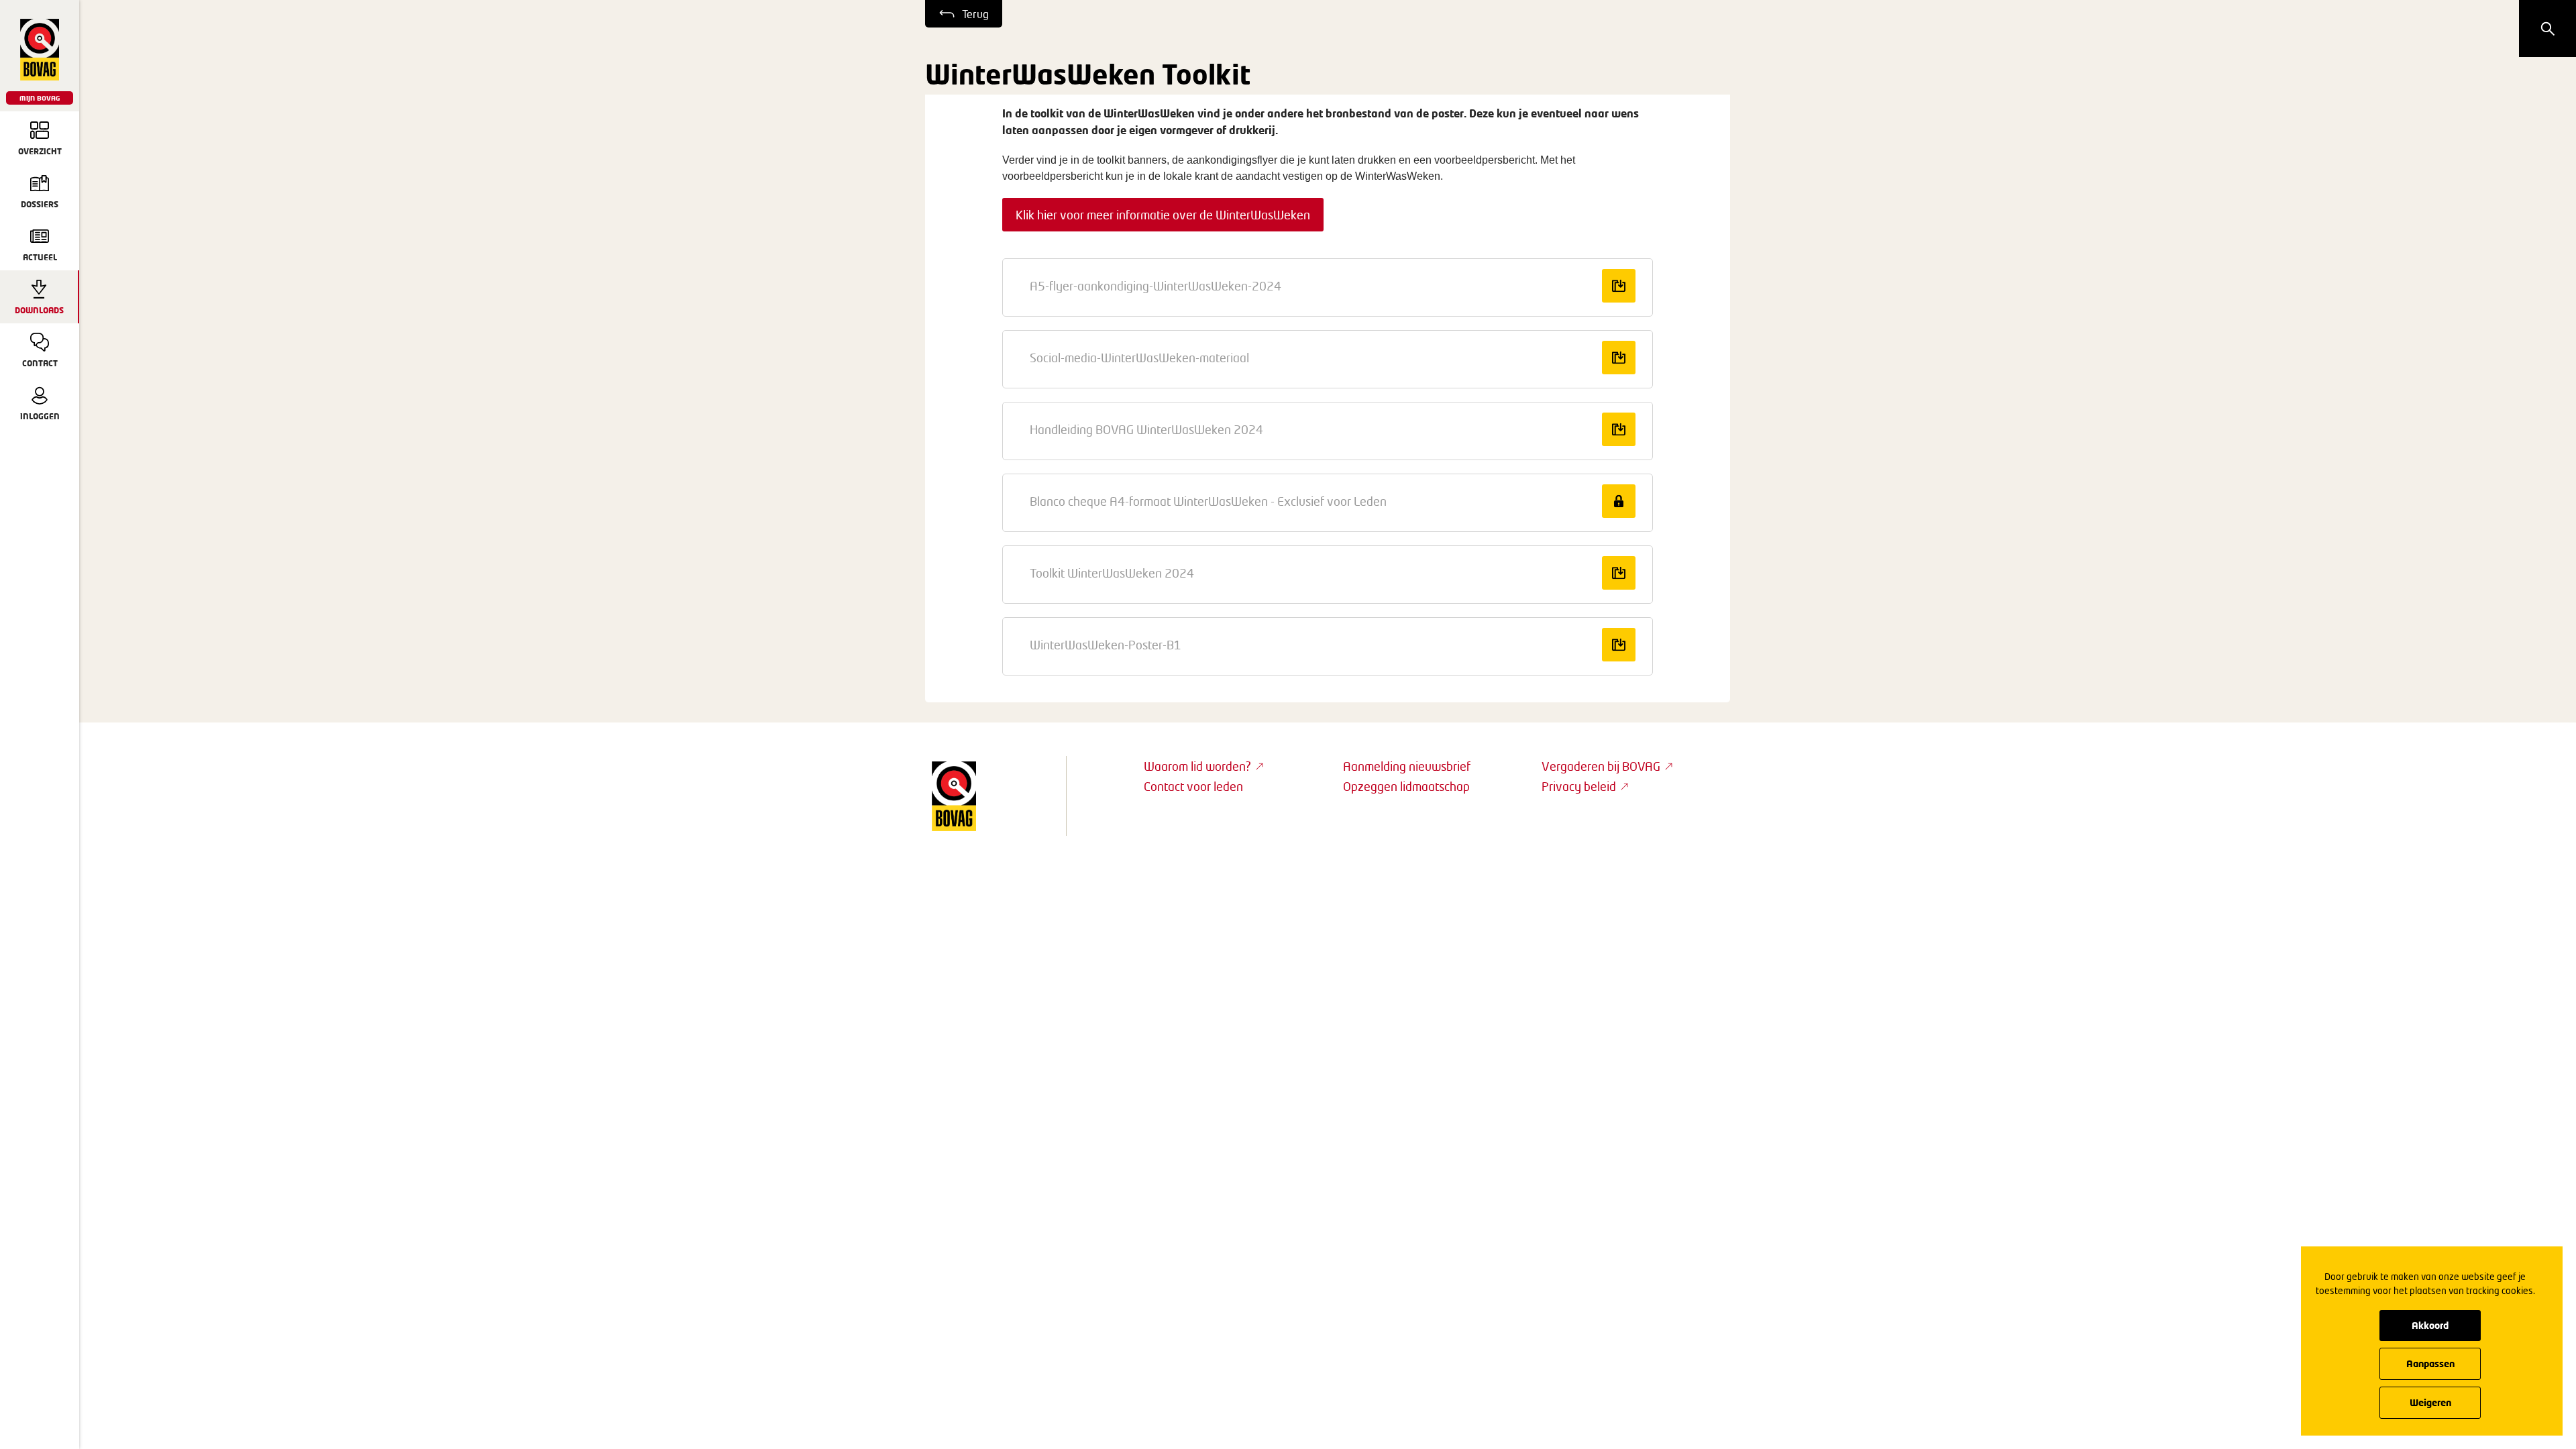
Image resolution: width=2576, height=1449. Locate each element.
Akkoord (2430, 1325)
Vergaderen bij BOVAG (1601, 766)
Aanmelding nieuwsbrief (1407, 766)
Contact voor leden (1193, 786)
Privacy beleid (1579, 786)
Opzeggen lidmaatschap (1406, 786)
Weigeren (2430, 1402)
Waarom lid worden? (1197, 766)
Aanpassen (2430, 1363)
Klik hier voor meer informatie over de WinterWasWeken (1163, 215)
